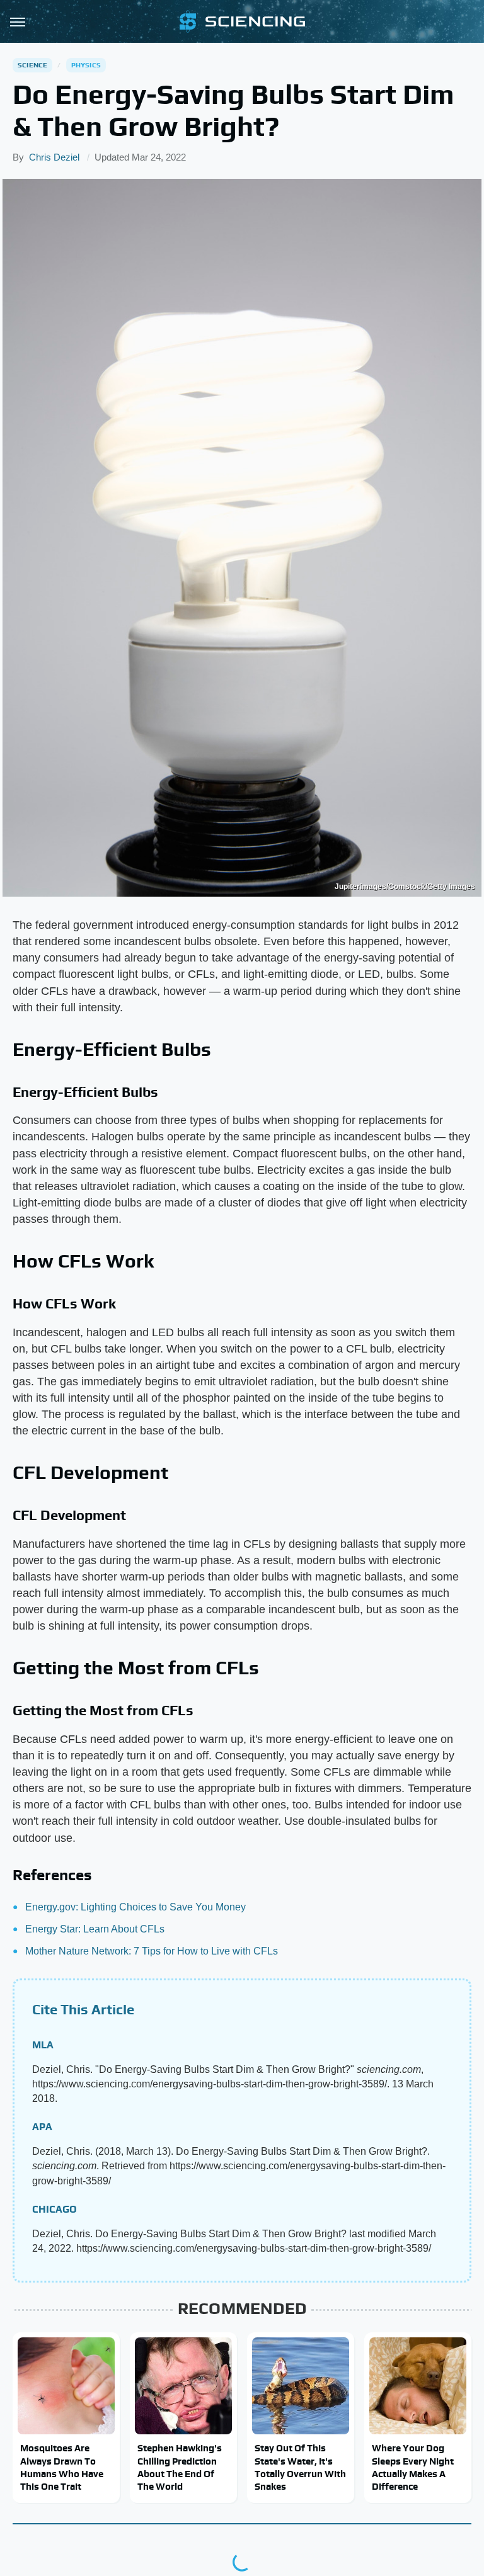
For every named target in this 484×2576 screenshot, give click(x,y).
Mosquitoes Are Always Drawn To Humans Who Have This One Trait (62, 2467)
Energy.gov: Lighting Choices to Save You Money (135, 1907)
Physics (86, 65)
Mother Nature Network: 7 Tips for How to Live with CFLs (152, 1951)
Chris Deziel (54, 157)
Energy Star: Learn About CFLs (95, 1929)
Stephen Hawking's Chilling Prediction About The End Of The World (180, 2467)
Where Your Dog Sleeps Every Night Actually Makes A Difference (413, 2467)
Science (32, 65)
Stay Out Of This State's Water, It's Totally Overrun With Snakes (300, 2467)
